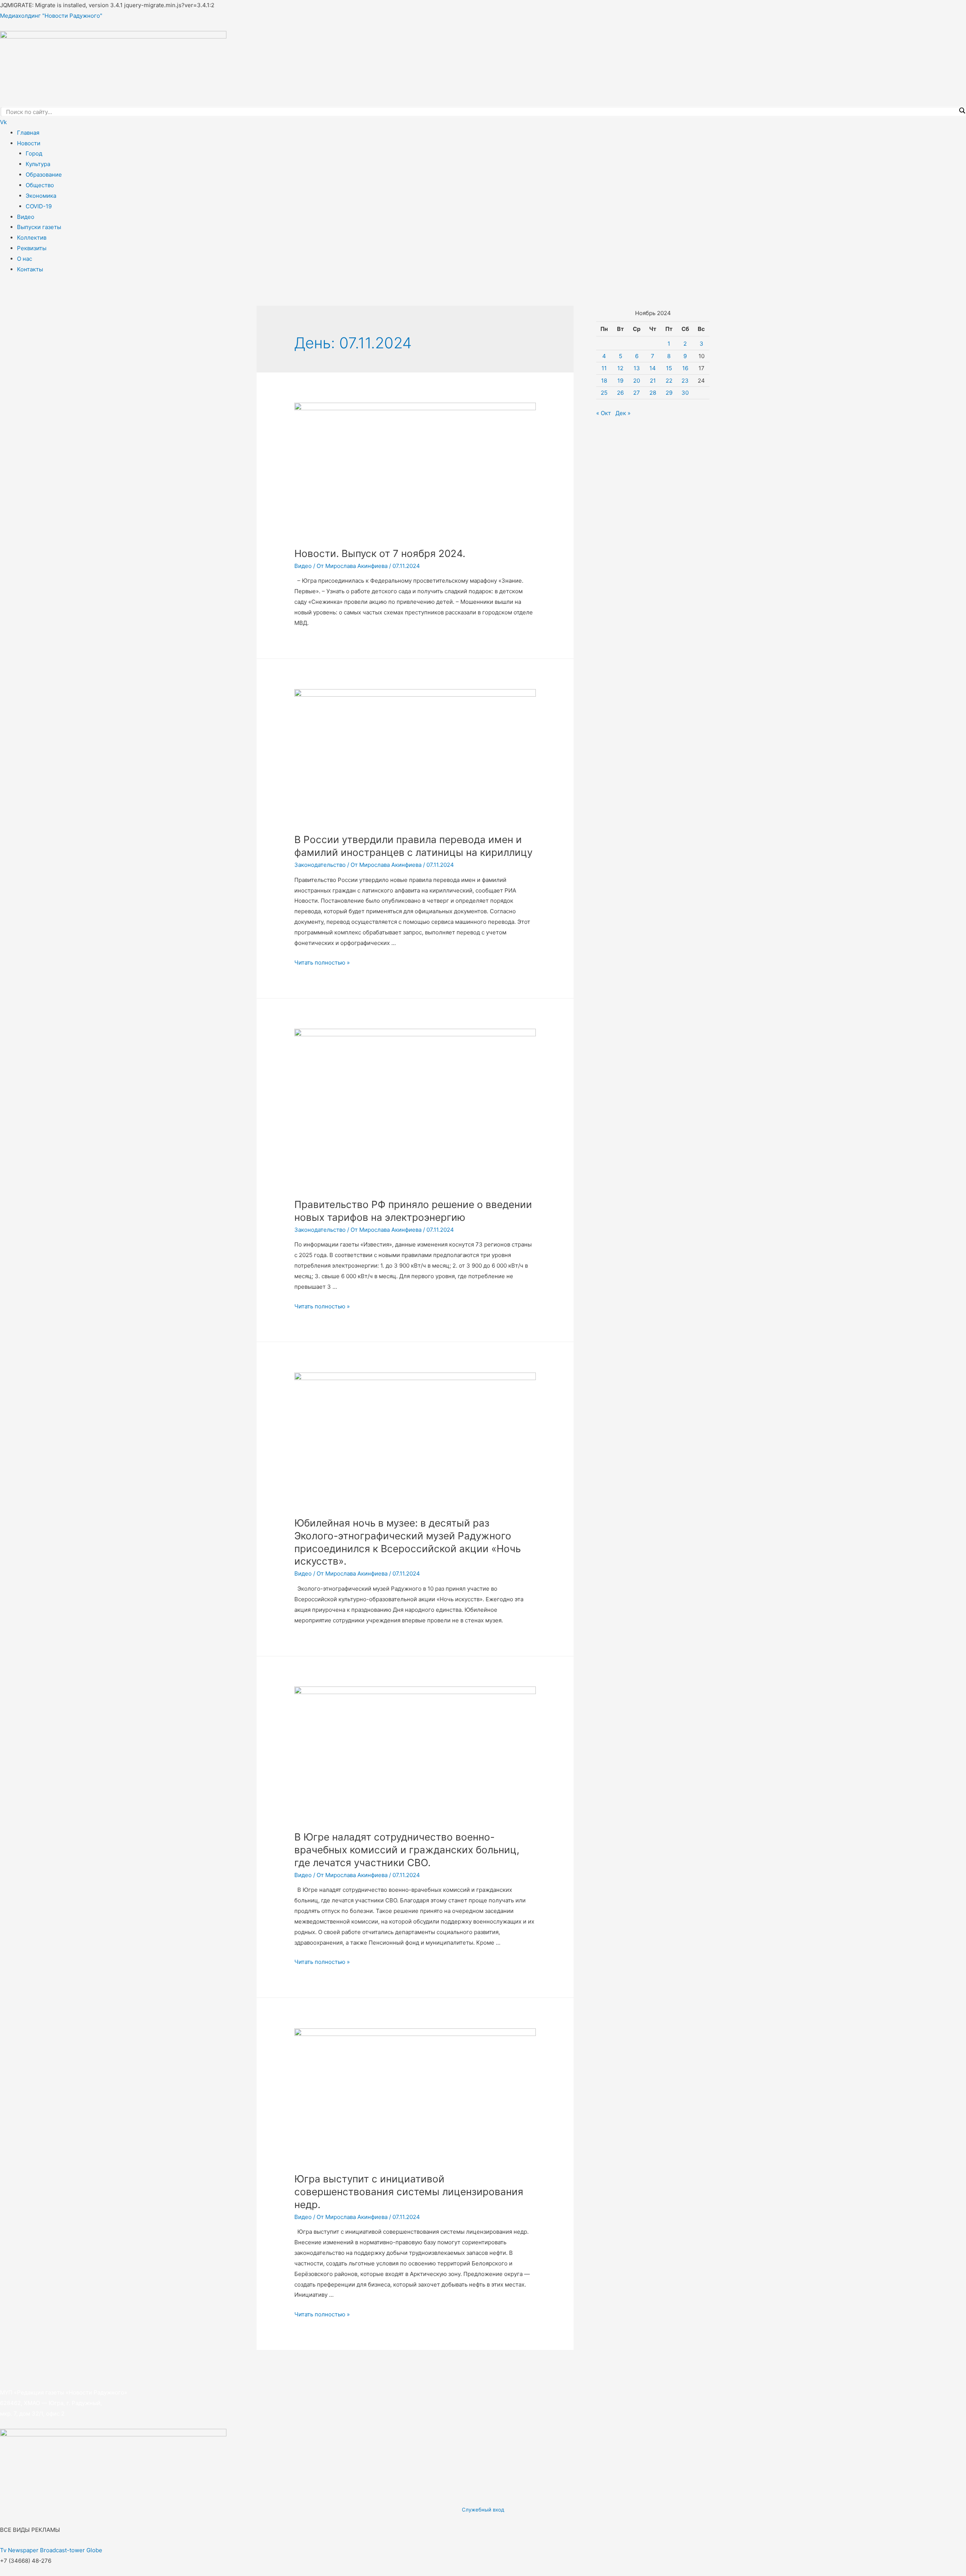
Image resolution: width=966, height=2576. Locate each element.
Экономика (41, 196)
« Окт (604, 413)
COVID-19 (39, 206)
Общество (40, 185)
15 (669, 368)
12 (620, 368)
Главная (28, 133)
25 (604, 393)
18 (604, 381)
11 (604, 368)
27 (637, 393)
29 (669, 393)
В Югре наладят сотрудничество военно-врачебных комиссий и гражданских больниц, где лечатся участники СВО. (407, 1850)
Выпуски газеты (39, 227)
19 (620, 381)
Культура (38, 164)
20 (637, 381)
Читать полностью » (322, 963)
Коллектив (32, 238)
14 (653, 368)
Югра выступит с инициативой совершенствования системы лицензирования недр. (409, 2192)
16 (685, 368)
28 (653, 393)
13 (637, 368)
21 (653, 381)
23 (685, 381)
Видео (26, 217)
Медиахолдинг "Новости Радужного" (51, 16)
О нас (25, 259)
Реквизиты (32, 248)
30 (685, 393)
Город (34, 153)
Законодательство (320, 865)
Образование (44, 175)
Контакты (30, 269)
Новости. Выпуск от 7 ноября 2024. (380, 553)
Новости (29, 143)
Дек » (623, 413)
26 (620, 393)
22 (669, 381)
